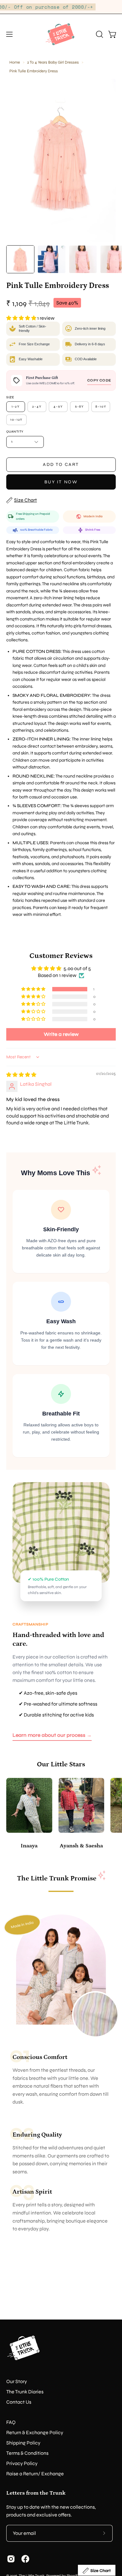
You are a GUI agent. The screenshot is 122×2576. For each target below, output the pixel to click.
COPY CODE (99, 380)
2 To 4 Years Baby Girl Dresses (53, 62)
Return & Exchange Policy (35, 2432)
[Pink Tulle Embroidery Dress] (20, 259)
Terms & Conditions (27, 2453)
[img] (21, 1075)
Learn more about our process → (52, 1735)
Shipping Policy (23, 2443)
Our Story (17, 2381)
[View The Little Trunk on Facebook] (25, 2559)
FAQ (11, 2422)
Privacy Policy (22, 2463)
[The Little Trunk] (61, 34)
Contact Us (19, 2402)
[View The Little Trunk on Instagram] (11, 2559)
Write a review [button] (61, 1034)
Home (15, 62)
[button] (99, 34)
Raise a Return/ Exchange (35, 2474)
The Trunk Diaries (25, 2392)
